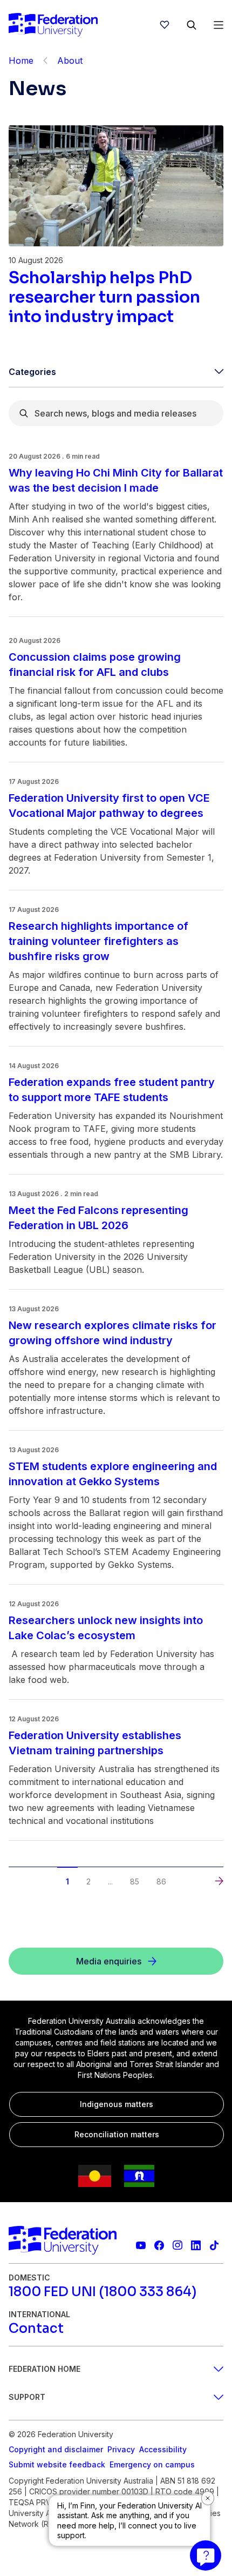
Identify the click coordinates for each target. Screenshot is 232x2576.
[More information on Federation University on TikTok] (214, 2245)
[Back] (45, 61)
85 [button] (135, 1881)
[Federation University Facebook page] (159, 2245)
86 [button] (161, 1881)
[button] (13, 1871)
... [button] (110, 1881)
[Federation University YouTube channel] (141, 2245)
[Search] (192, 25)
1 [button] (67, 1881)
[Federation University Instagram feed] (178, 2245)
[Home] (53, 25)
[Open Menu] (219, 25)
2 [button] (88, 1881)
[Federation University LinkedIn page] (196, 2245)
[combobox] (116, 413)
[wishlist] (165, 25)
